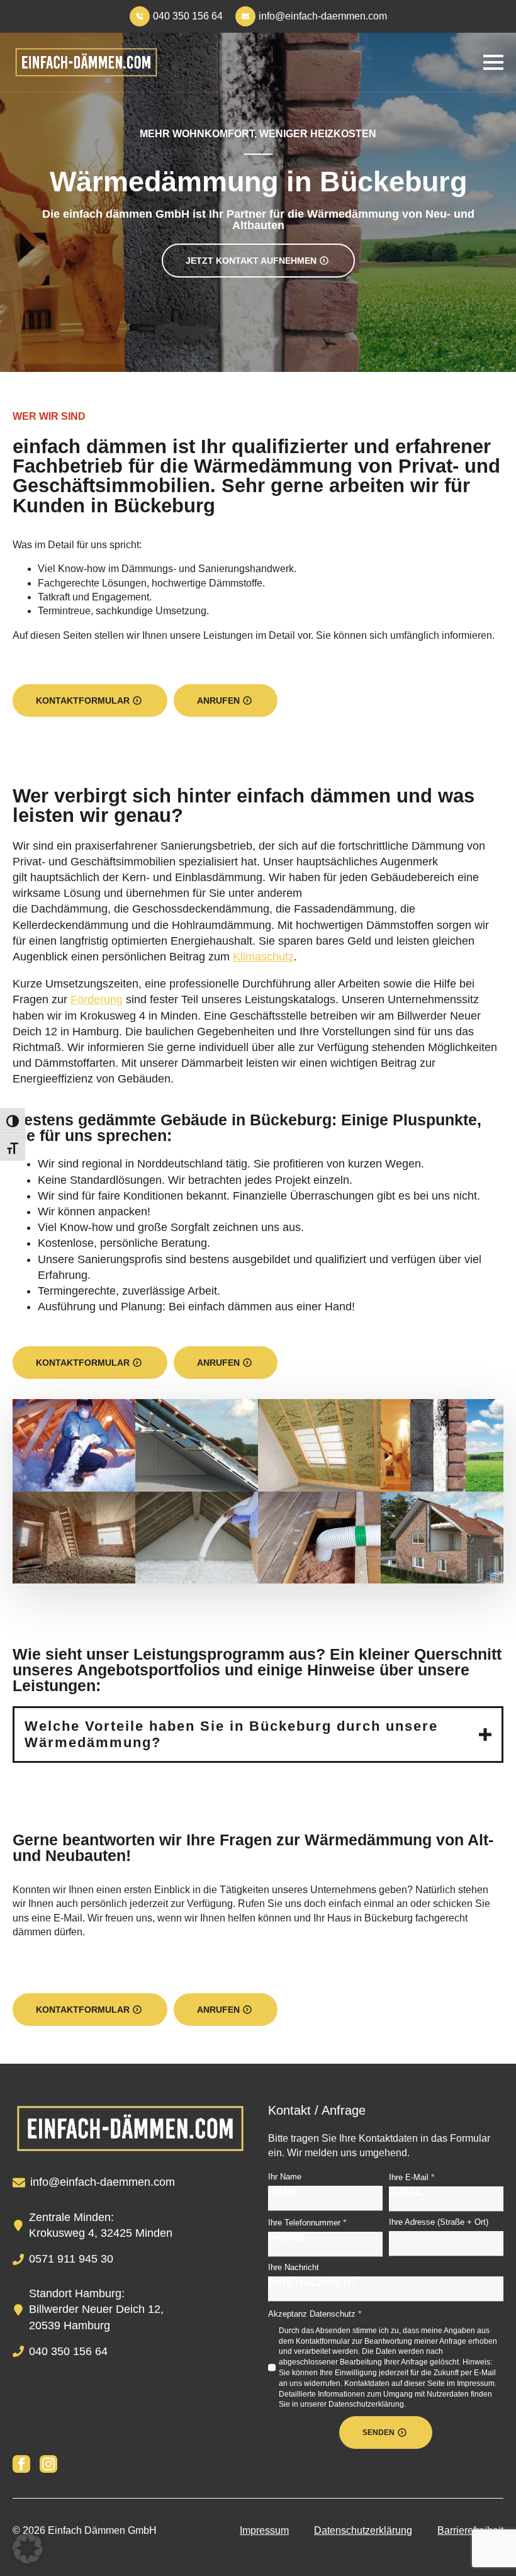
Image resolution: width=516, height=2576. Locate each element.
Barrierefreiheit (470, 2530)
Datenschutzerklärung (363, 2530)
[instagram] (48, 2464)
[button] (28, 2548)
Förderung (97, 999)
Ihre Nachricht (294, 2267)
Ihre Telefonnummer (307, 2222)
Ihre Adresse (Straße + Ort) (439, 2222)
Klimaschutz (263, 957)
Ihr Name (285, 2177)
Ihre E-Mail (412, 2177)
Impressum (264, 2530)
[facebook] (21, 2464)
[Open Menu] (493, 62)
